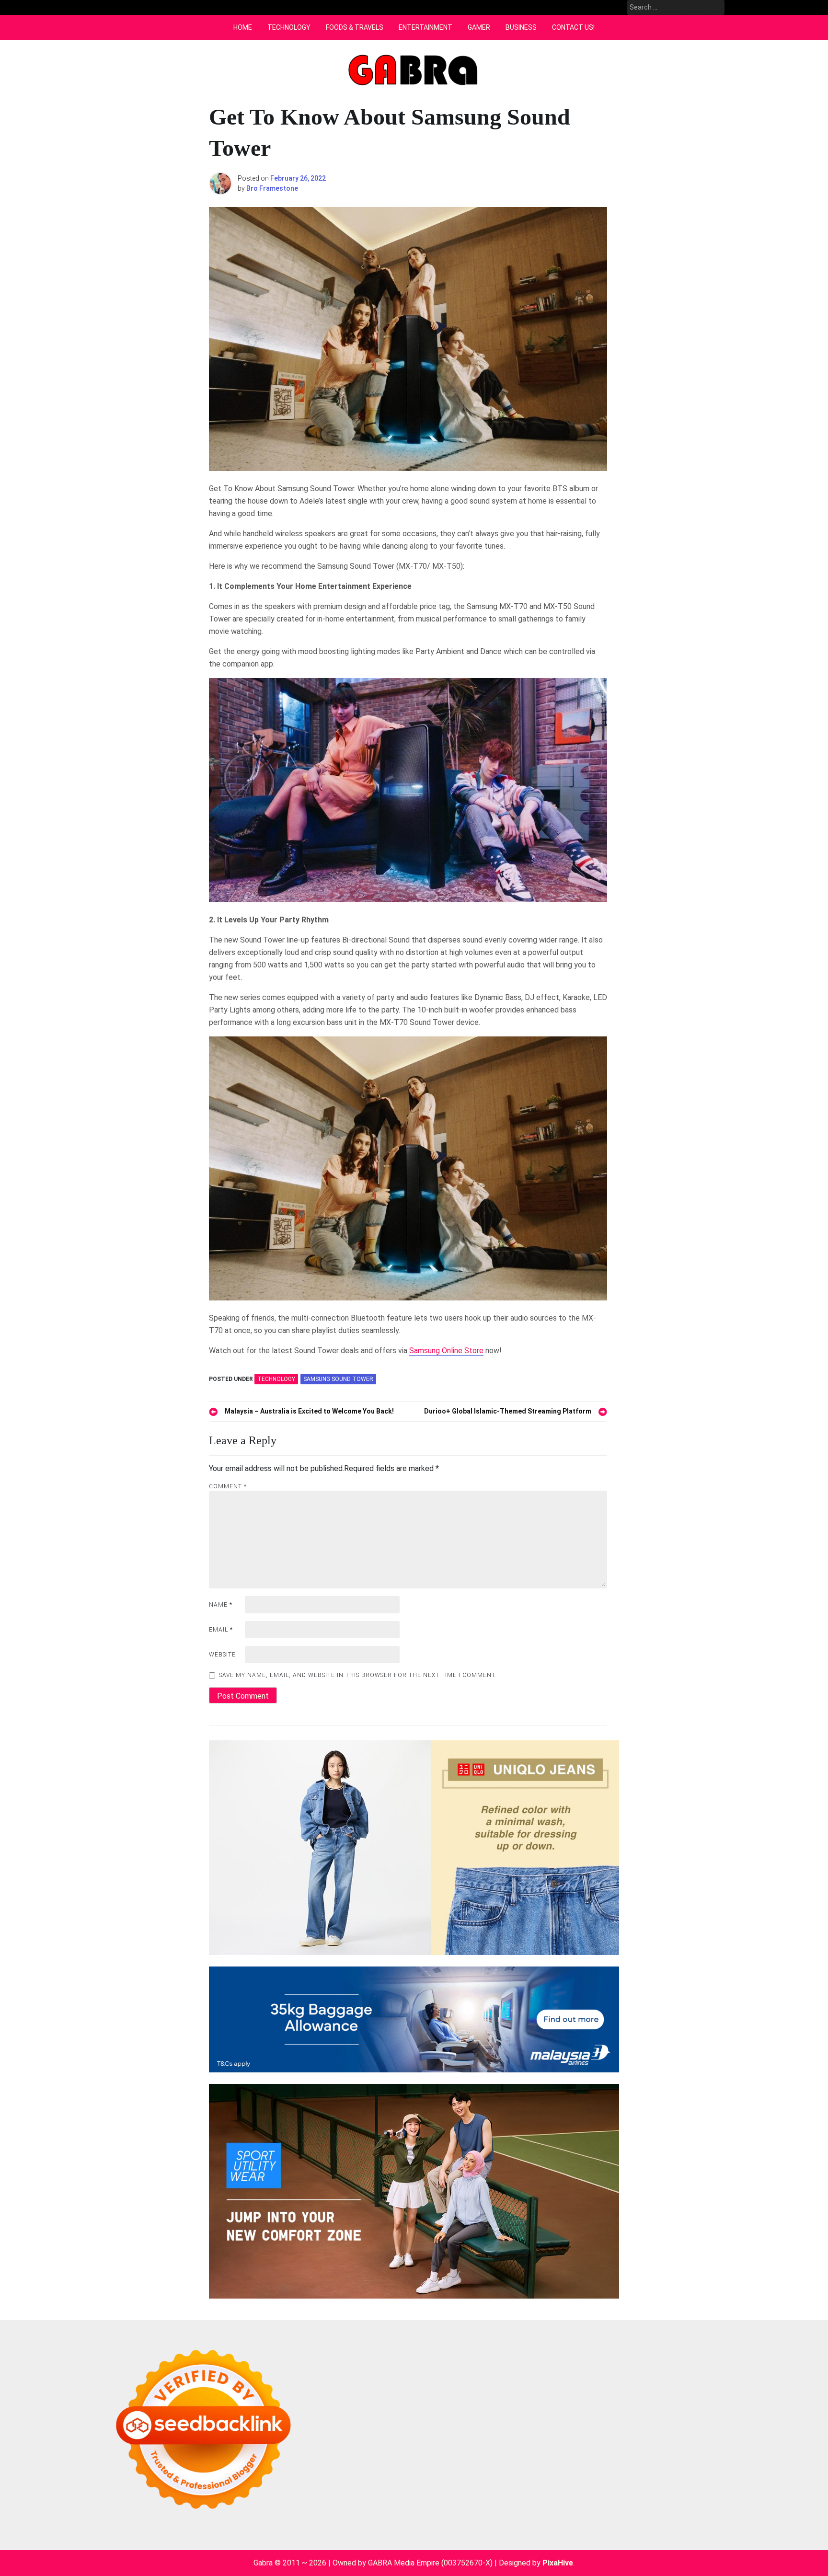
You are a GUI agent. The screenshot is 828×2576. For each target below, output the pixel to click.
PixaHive (558, 2563)
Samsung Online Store (446, 1351)
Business (521, 27)
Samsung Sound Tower (338, 1379)
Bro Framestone (272, 188)
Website (222, 1655)
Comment (228, 1486)
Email (221, 1630)
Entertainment (425, 27)
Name (221, 1605)
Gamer (479, 27)
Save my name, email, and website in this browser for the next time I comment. (358, 1675)
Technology (289, 27)
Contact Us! (573, 27)
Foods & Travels (355, 27)
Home (243, 27)
